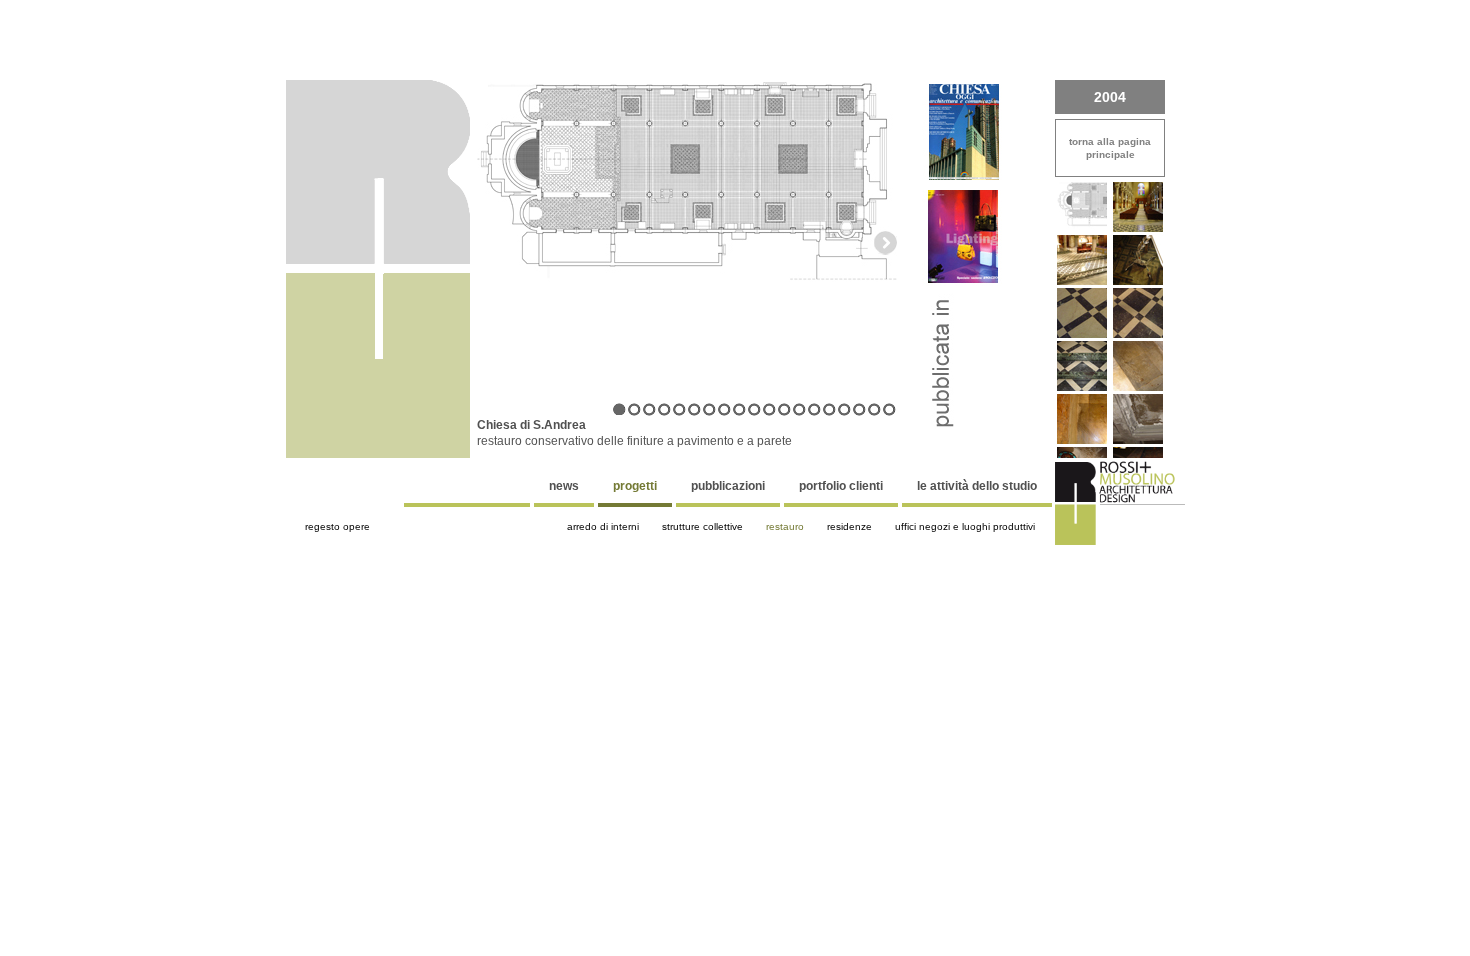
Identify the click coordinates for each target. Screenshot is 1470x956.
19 (889, 409)
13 (799, 409)
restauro (785, 526)
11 (769, 409)
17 (859, 409)
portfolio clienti (841, 486)
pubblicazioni (728, 486)
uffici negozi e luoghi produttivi (965, 526)
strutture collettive (702, 526)
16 (844, 409)
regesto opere (337, 526)
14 (814, 409)
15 (829, 409)
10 (754, 409)
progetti (635, 486)
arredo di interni (603, 526)
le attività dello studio (977, 486)
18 (874, 409)
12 (784, 409)
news (564, 486)
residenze (849, 526)
